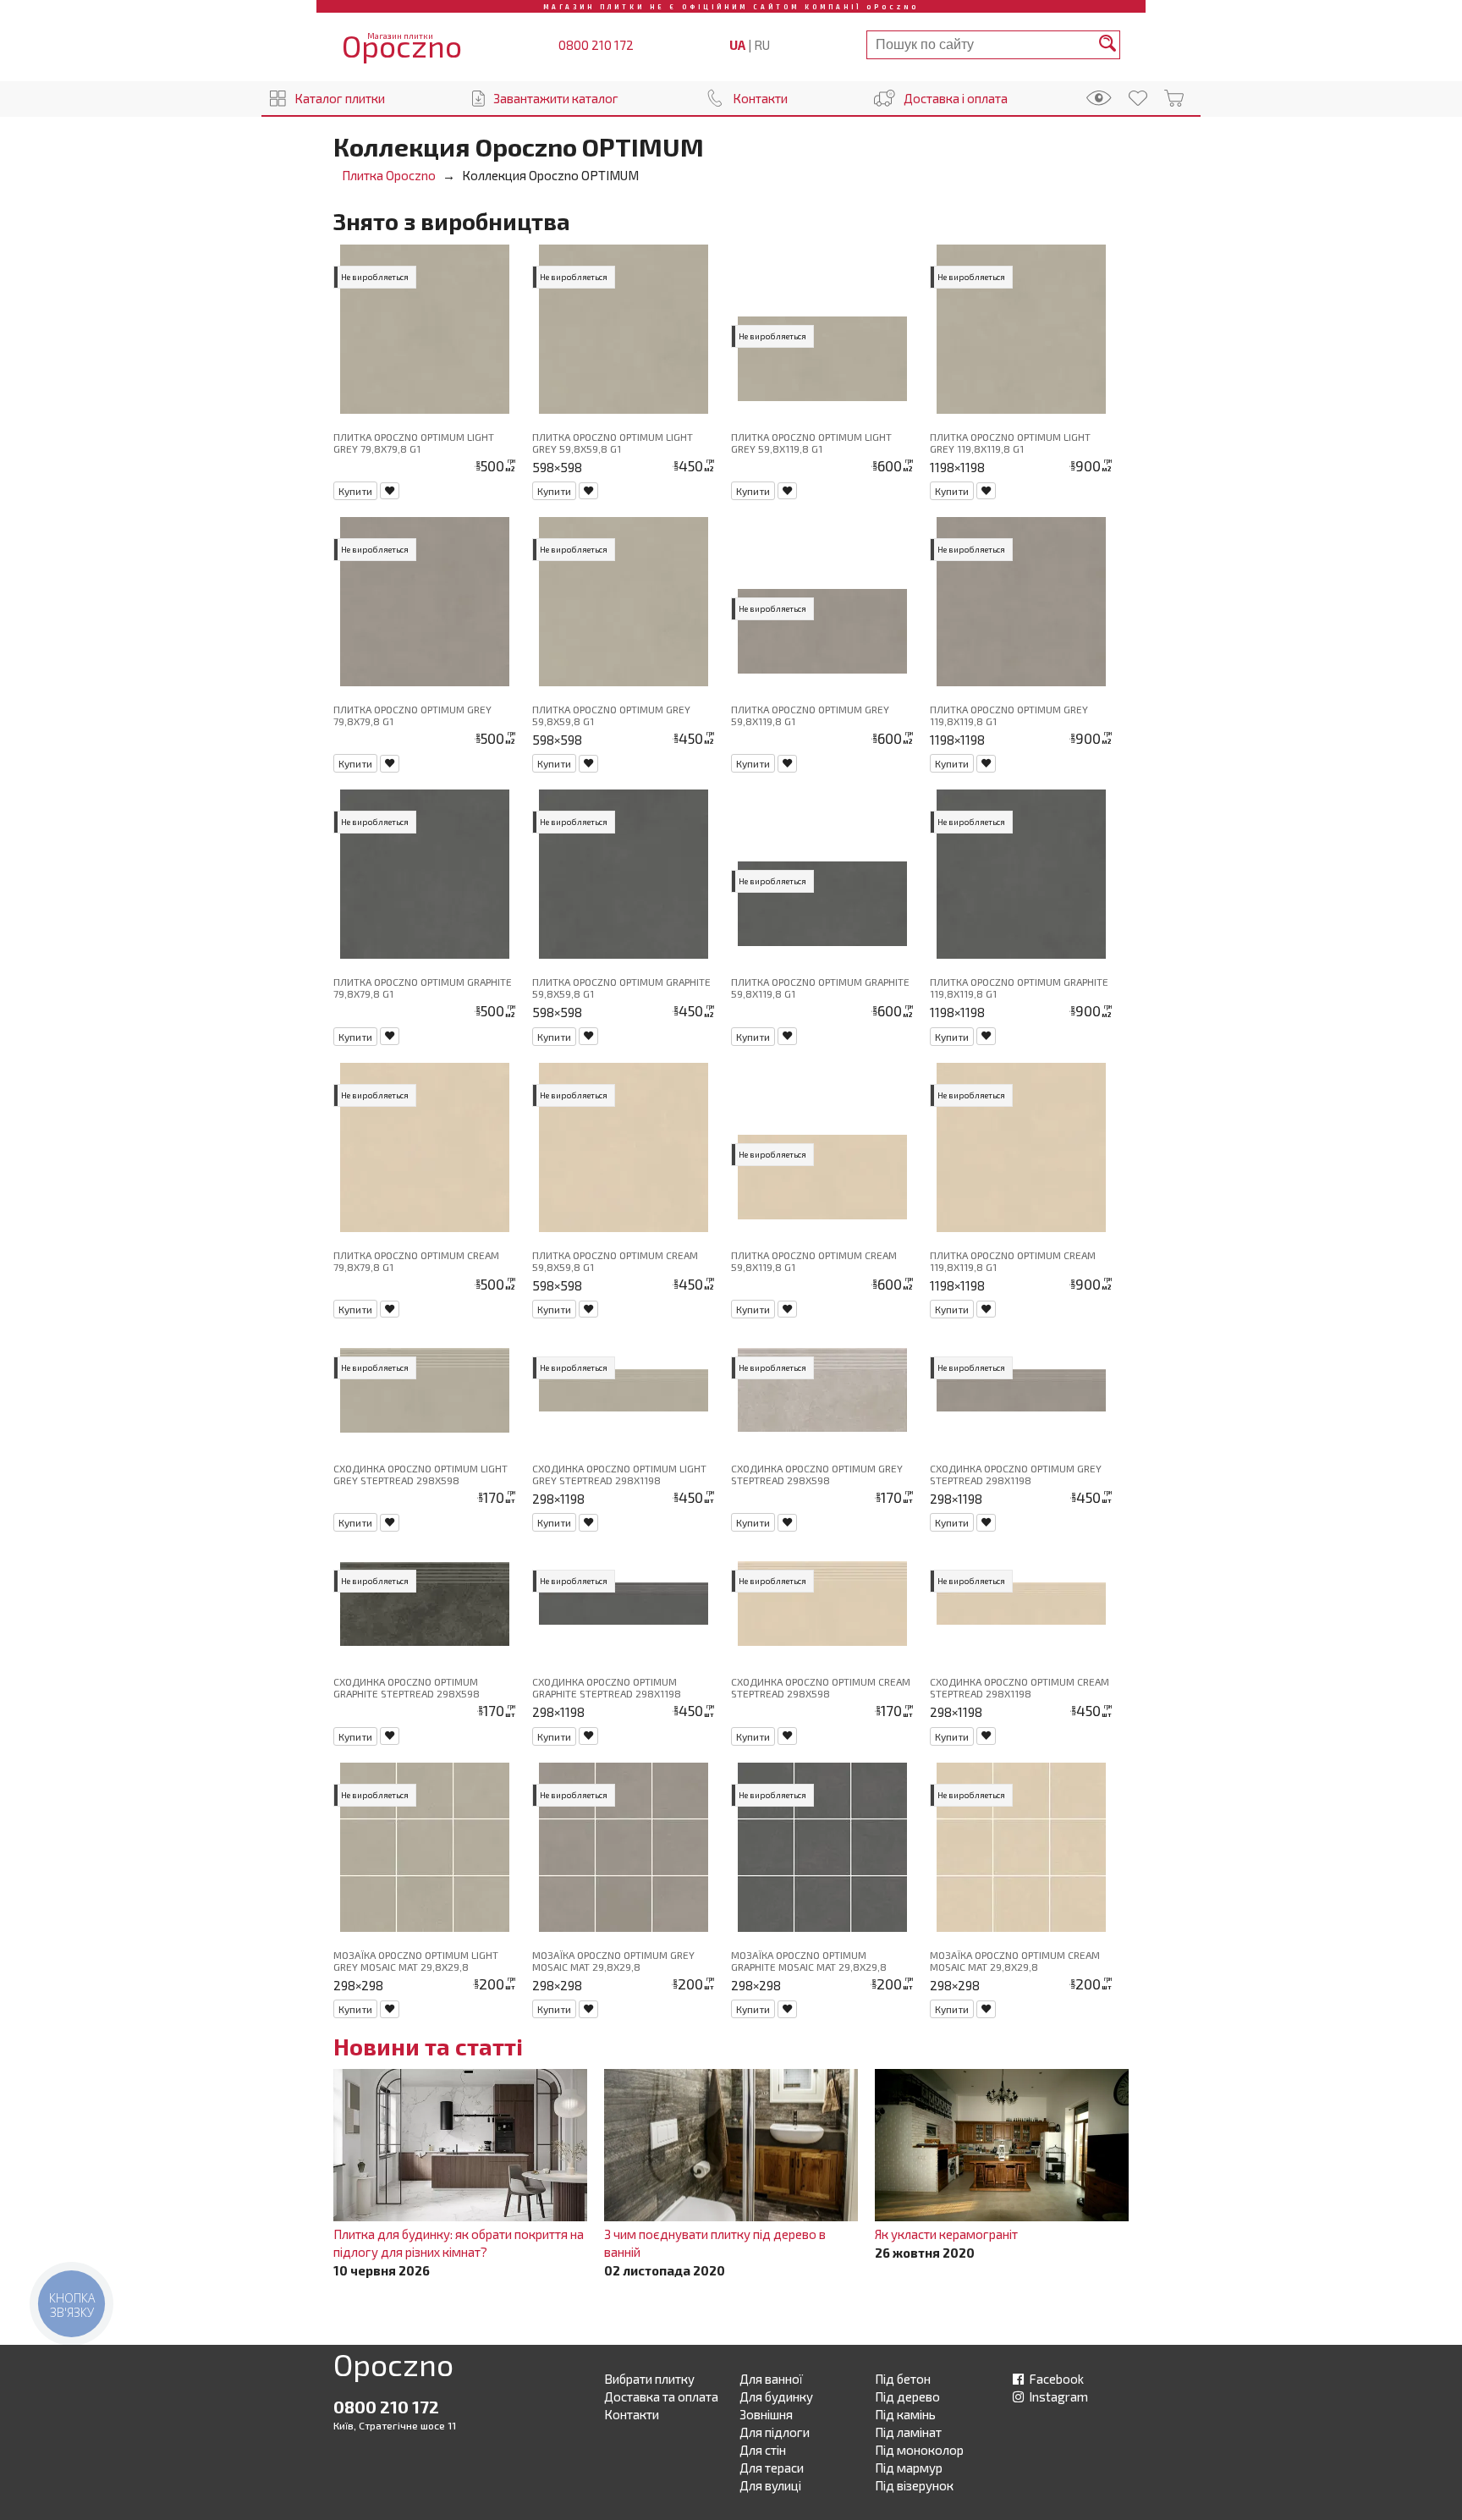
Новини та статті (428, 2046)
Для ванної (771, 2379)
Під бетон (903, 2379)
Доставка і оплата (956, 98)
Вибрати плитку (649, 2379)
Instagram (1057, 2396)
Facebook (1055, 2379)
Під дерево (907, 2396)
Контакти (760, 98)
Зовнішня (766, 2414)
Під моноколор (919, 2450)
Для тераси (772, 2468)
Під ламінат (908, 2432)
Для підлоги (775, 2432)
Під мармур (909, 2468)
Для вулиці (770, 2485)
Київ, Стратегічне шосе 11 (395, 2425)
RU (762, 45)
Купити (355, 491)
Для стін (763, 2450)
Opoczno (393, 2368)
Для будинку (776, 2396)
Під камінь (905, 2414)
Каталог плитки (340, 98)
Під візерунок (914, 2485)
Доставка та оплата (661, 2396)
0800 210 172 (596, 45)
